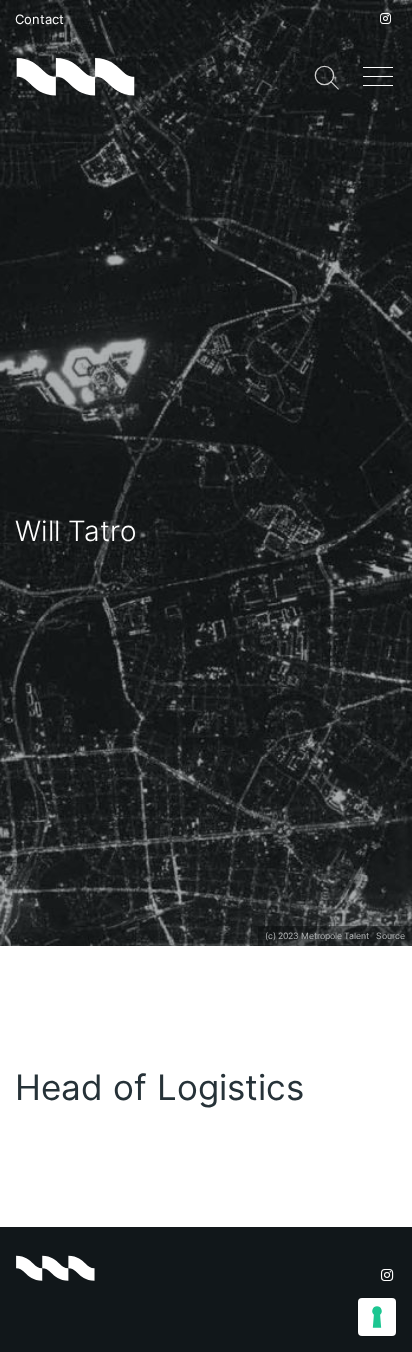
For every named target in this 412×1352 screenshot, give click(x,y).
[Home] (75, 76)
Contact (39, 19)
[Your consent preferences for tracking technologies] (377, 1317)
